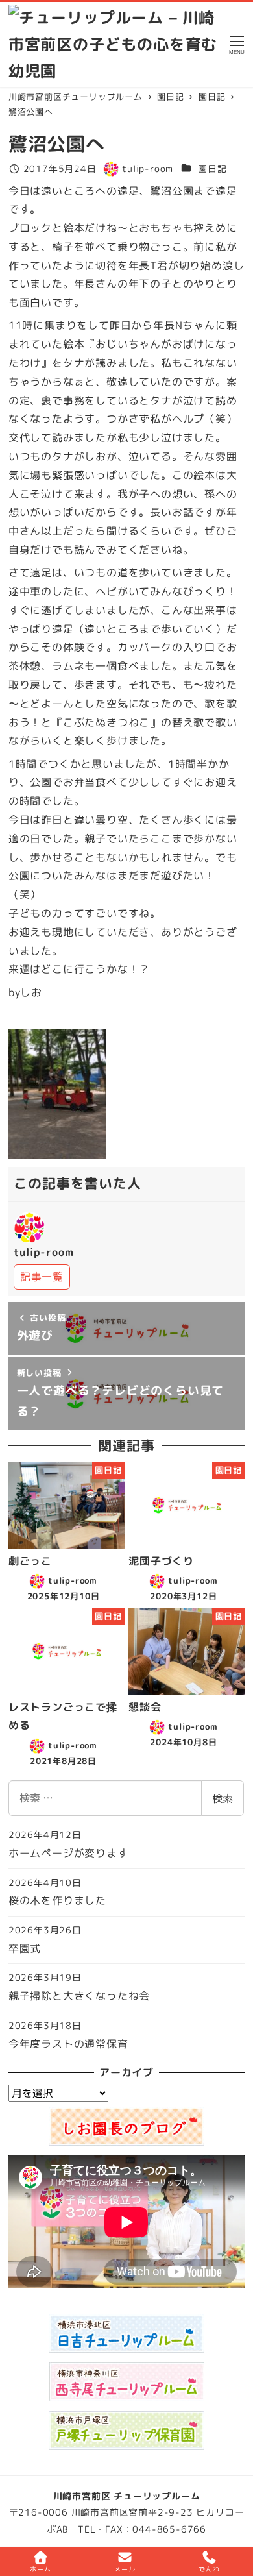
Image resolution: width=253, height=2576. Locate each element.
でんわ (209, 2569)
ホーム (40, 2569)
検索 (223, 1798)
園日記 (212, 169)
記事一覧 (42, 1277)
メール (125, 2569)
